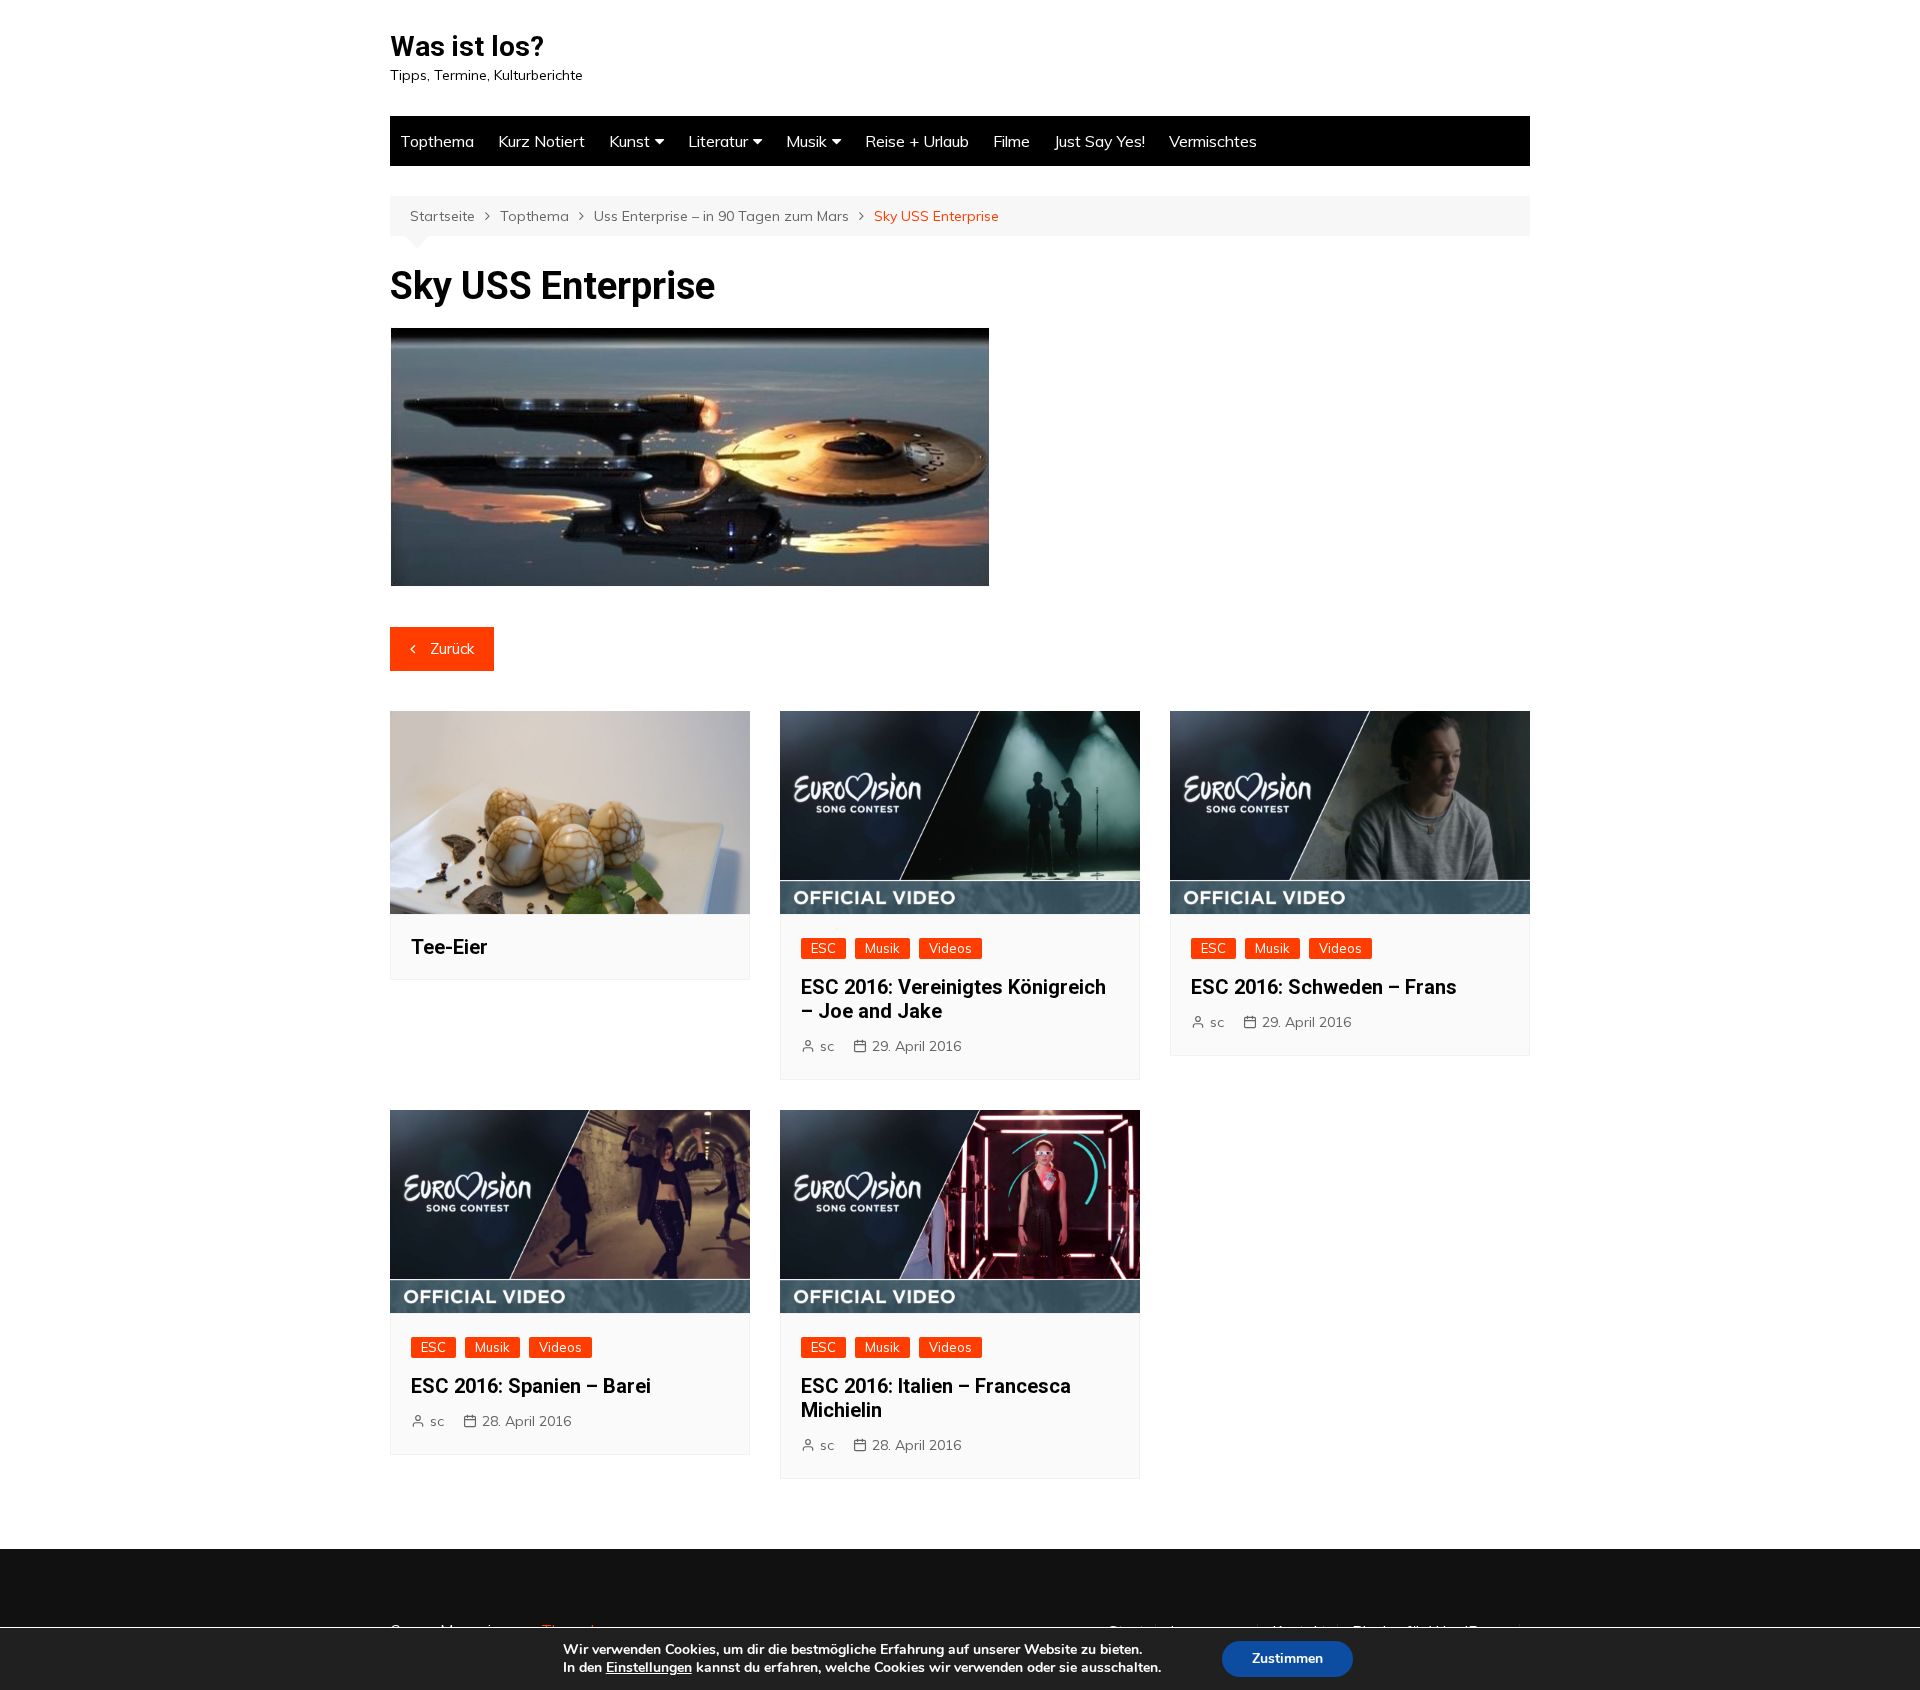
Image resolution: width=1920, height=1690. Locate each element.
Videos (950, 948)
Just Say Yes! (1099, 141)
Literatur (718, 141)
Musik (806, 141)
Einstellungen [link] (649, 1667)
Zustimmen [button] (1287, 1658)
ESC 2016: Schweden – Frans (1324, 987)
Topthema (437, 141)
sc (827, 1046)
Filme (1011, 141)
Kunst (629, 141)
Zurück (452, 648)
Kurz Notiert (541, 141)
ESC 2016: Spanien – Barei (531, 1386)
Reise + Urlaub (917, 141)
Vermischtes (1213, 141)
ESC (823, 948)
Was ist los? (467, 46)
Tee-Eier (449, 947)
